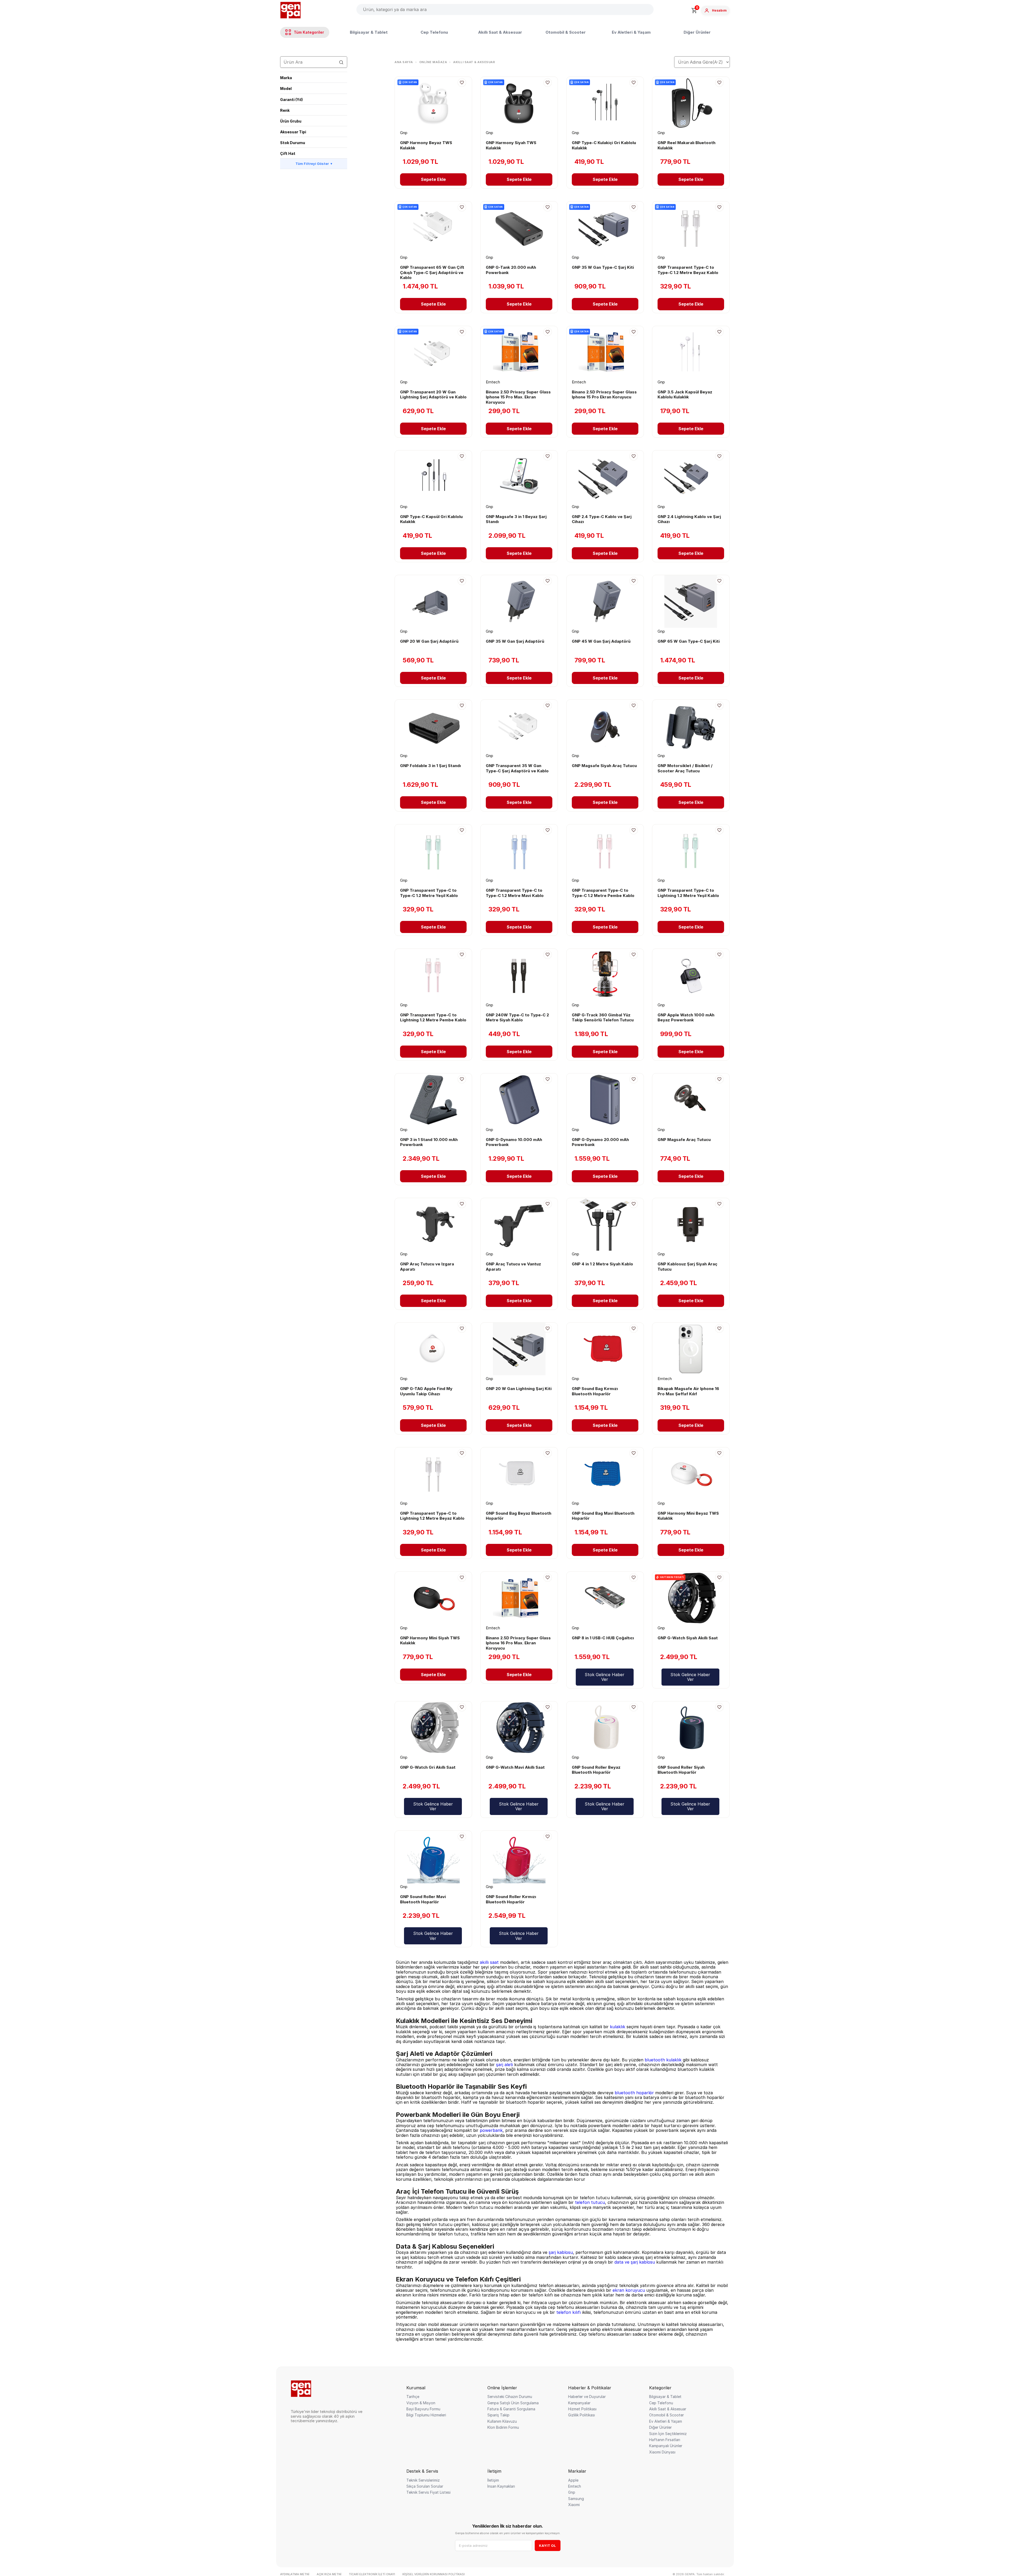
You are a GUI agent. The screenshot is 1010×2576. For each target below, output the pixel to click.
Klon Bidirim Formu (503, 2427)
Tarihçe (413, 2397)
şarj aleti (504, 2065)
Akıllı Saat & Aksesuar (500, 32)
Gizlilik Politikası (582, 2415)
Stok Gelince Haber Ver (605, 1677)
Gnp (572, 2492)
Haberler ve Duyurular (587, 2397)
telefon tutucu (590, 2202)
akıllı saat (489, 1962)
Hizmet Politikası (582, 2409)
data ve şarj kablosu (635, 2262)
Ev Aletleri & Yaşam (631, 32)
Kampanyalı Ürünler (666, 2446)
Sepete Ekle (433, 179)
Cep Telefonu (434, 32)
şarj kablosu (561, 2252)
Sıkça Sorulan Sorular (425, 2486)
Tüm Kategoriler (309, 32)
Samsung (576, 2499)
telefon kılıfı (569, 2312)
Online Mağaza (433, 62)
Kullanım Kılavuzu (502, 2421)
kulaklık (618, 2027)
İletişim (493, 2480)
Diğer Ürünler (697, 32)
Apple (573, 2480)
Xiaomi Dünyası (662, 2452)
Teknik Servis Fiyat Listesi (428, 2492)
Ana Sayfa (404, 62)
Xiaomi (574, 2505)
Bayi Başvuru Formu (423, 2409)
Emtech (575, 2486)
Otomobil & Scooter (566, 32)
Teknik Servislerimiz (423, 2480)
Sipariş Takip (498, 2415)
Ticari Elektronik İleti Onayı (372, 2574)
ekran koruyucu (629, 2290)
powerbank (491, 2130)
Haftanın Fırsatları (665, 2440)
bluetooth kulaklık (663, 2060)
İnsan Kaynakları (501, 2486)
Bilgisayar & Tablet (369, 32)
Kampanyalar (579, 2403)
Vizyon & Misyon (421, 2403)
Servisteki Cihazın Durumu (510, 2397)
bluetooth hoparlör (634, 2093)
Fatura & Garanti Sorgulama (511, 2409)
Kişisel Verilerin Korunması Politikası (434, 2574)
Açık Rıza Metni (329, 2574)
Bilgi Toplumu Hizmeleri (426, 2415)
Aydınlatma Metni (295, 2574)
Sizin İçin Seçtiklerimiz (668, 2434)
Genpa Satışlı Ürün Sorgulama (513, 2403)
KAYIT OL (547, 2545)
